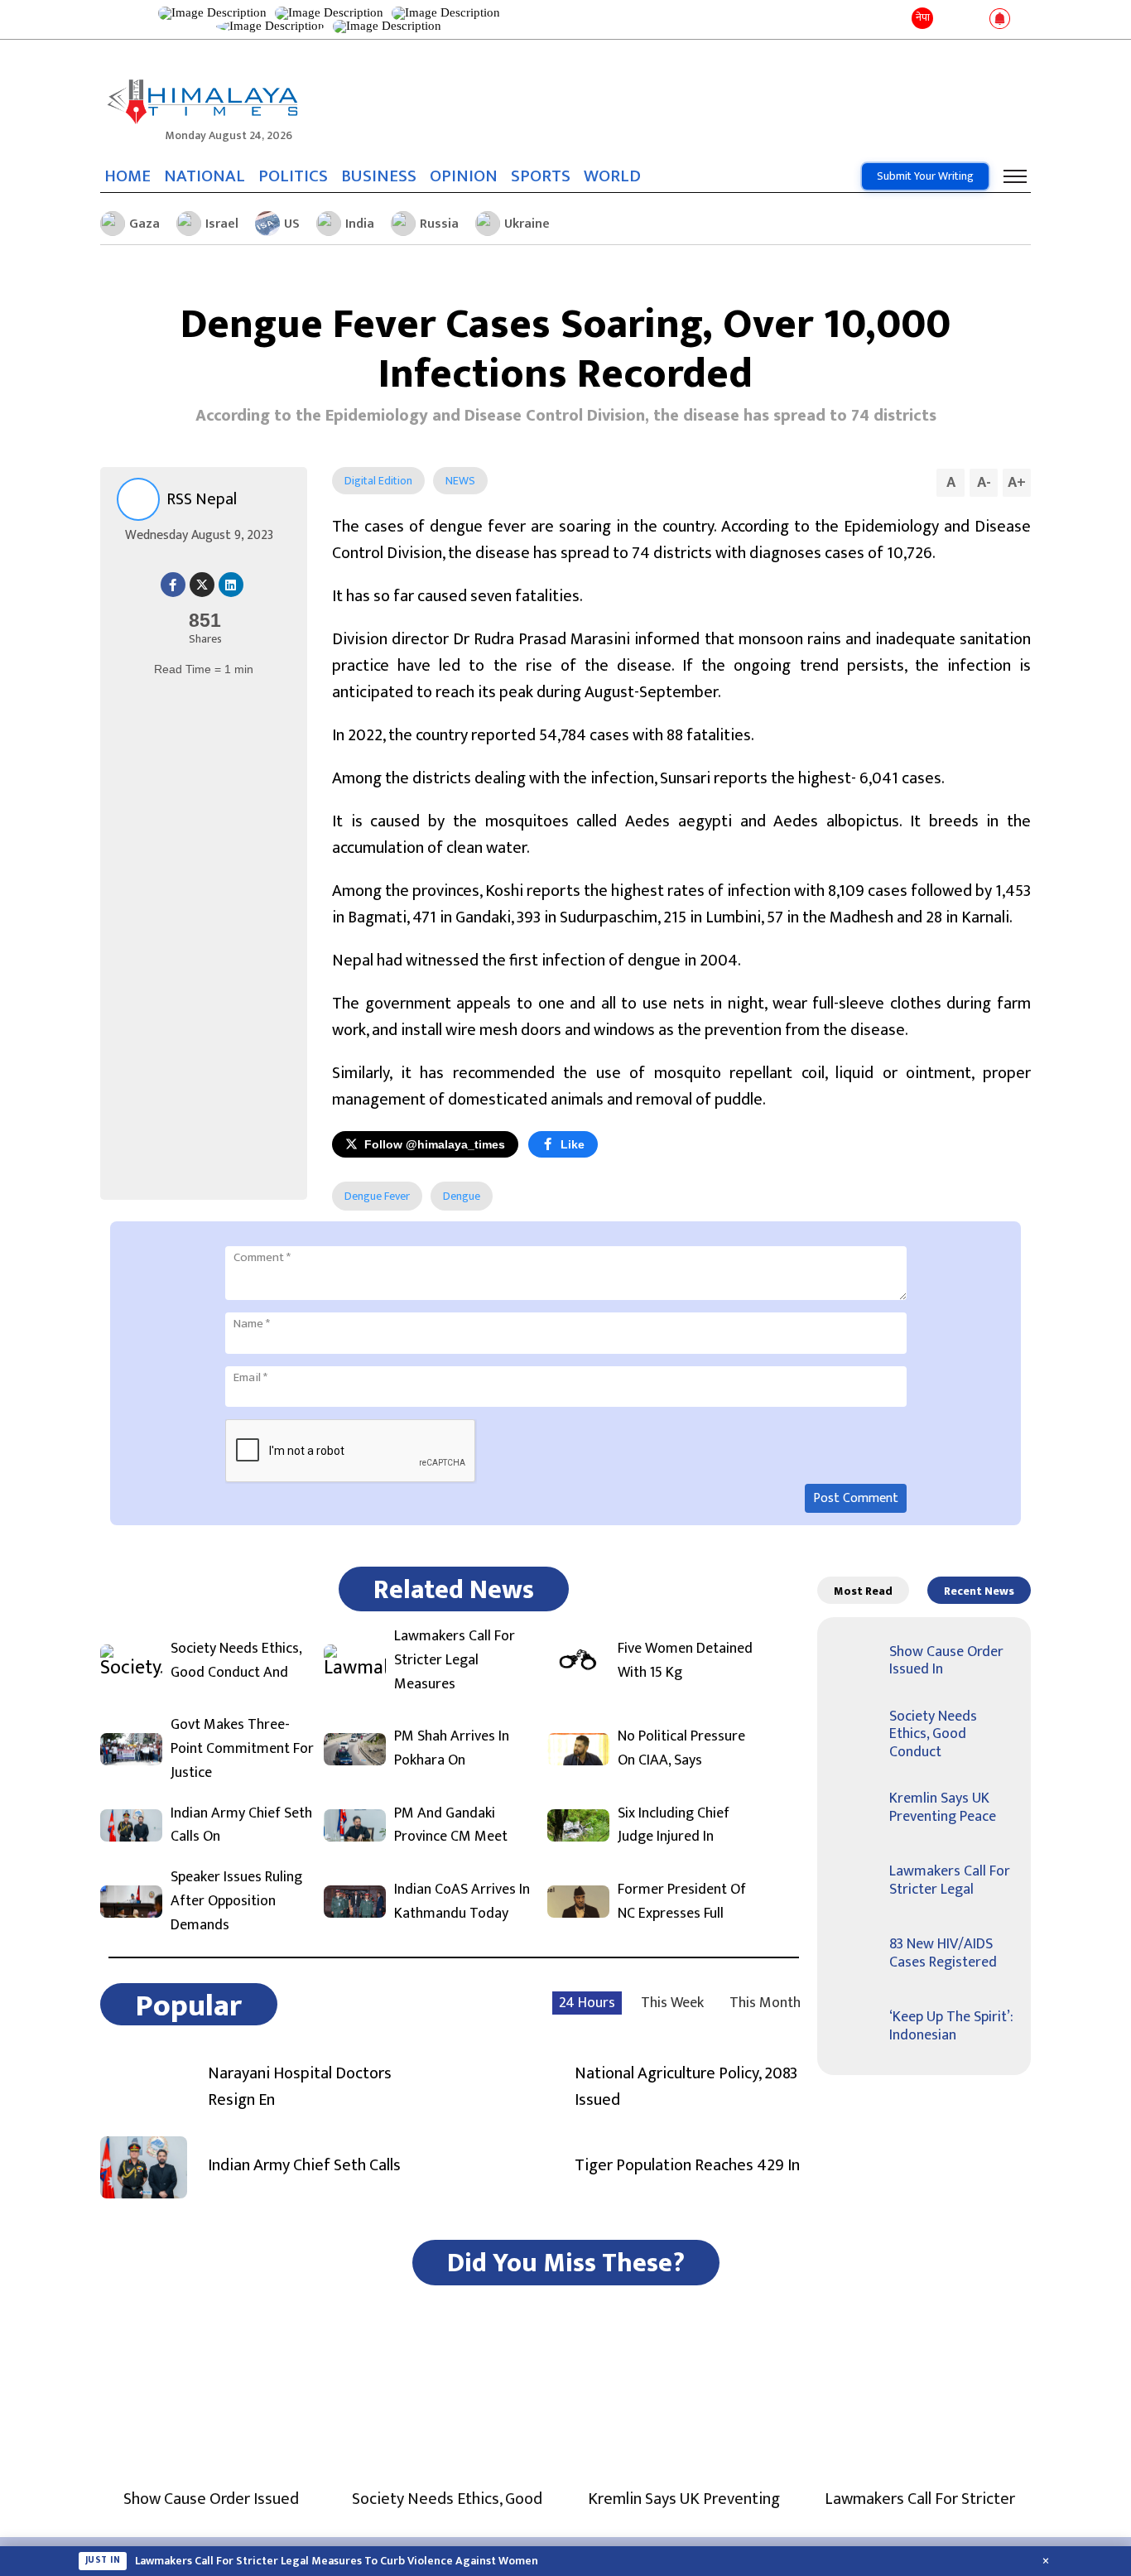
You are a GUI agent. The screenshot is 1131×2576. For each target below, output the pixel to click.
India (360, 224)
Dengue (462, 1196)
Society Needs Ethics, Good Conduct (933, 1734)
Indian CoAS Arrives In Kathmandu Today (462, 1902)
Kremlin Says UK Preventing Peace (943, 1808)
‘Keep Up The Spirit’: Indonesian (951, 2026)
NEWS (460, 481)
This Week (672, 2003)
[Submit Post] (973, 20)
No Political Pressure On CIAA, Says (681, 1749)
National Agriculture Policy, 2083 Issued (686, 2087)
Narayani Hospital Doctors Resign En (300, 2087)
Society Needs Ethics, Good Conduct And (236, 1661)
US (292, 224)
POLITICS (293, 176)
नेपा (923, 17)
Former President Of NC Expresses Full (682, 1902)
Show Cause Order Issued (211, 2499)
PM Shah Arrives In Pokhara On (452, 1749)
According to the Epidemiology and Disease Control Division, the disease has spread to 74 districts (566, 416)
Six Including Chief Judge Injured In (674, 1826)
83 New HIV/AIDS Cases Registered (943, 1953)
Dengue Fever (377, 1196)
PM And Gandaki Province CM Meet (451, 1826)
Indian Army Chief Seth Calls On (241, 1826)
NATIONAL (205, 176)
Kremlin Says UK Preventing (684, 2499)
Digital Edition (378, 481)
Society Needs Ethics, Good (447, 2499)
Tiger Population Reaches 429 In (687, 2165)
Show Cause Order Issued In (946, 1661)
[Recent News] (949, 19)
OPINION (464, 176)
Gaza (144, 224)
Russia (439, 224)
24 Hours (587, 2003)
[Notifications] (1000, 20)
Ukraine (527, 224)
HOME (128, 176)
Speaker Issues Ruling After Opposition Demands (236, 1901)
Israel (222, 224)
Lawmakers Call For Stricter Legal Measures (455, 1660)
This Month (765, 2003)
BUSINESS (379, 176)
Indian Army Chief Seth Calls (304, 2165)
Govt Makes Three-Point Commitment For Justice (242, 1749)
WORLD (612, 176)
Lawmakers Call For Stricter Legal (950, 1880)
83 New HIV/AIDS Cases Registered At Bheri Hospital (270, 2564)
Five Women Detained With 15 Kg (685, 1661)
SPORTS (541, 176)
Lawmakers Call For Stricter (920, 2499)
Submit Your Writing (925, 176)
